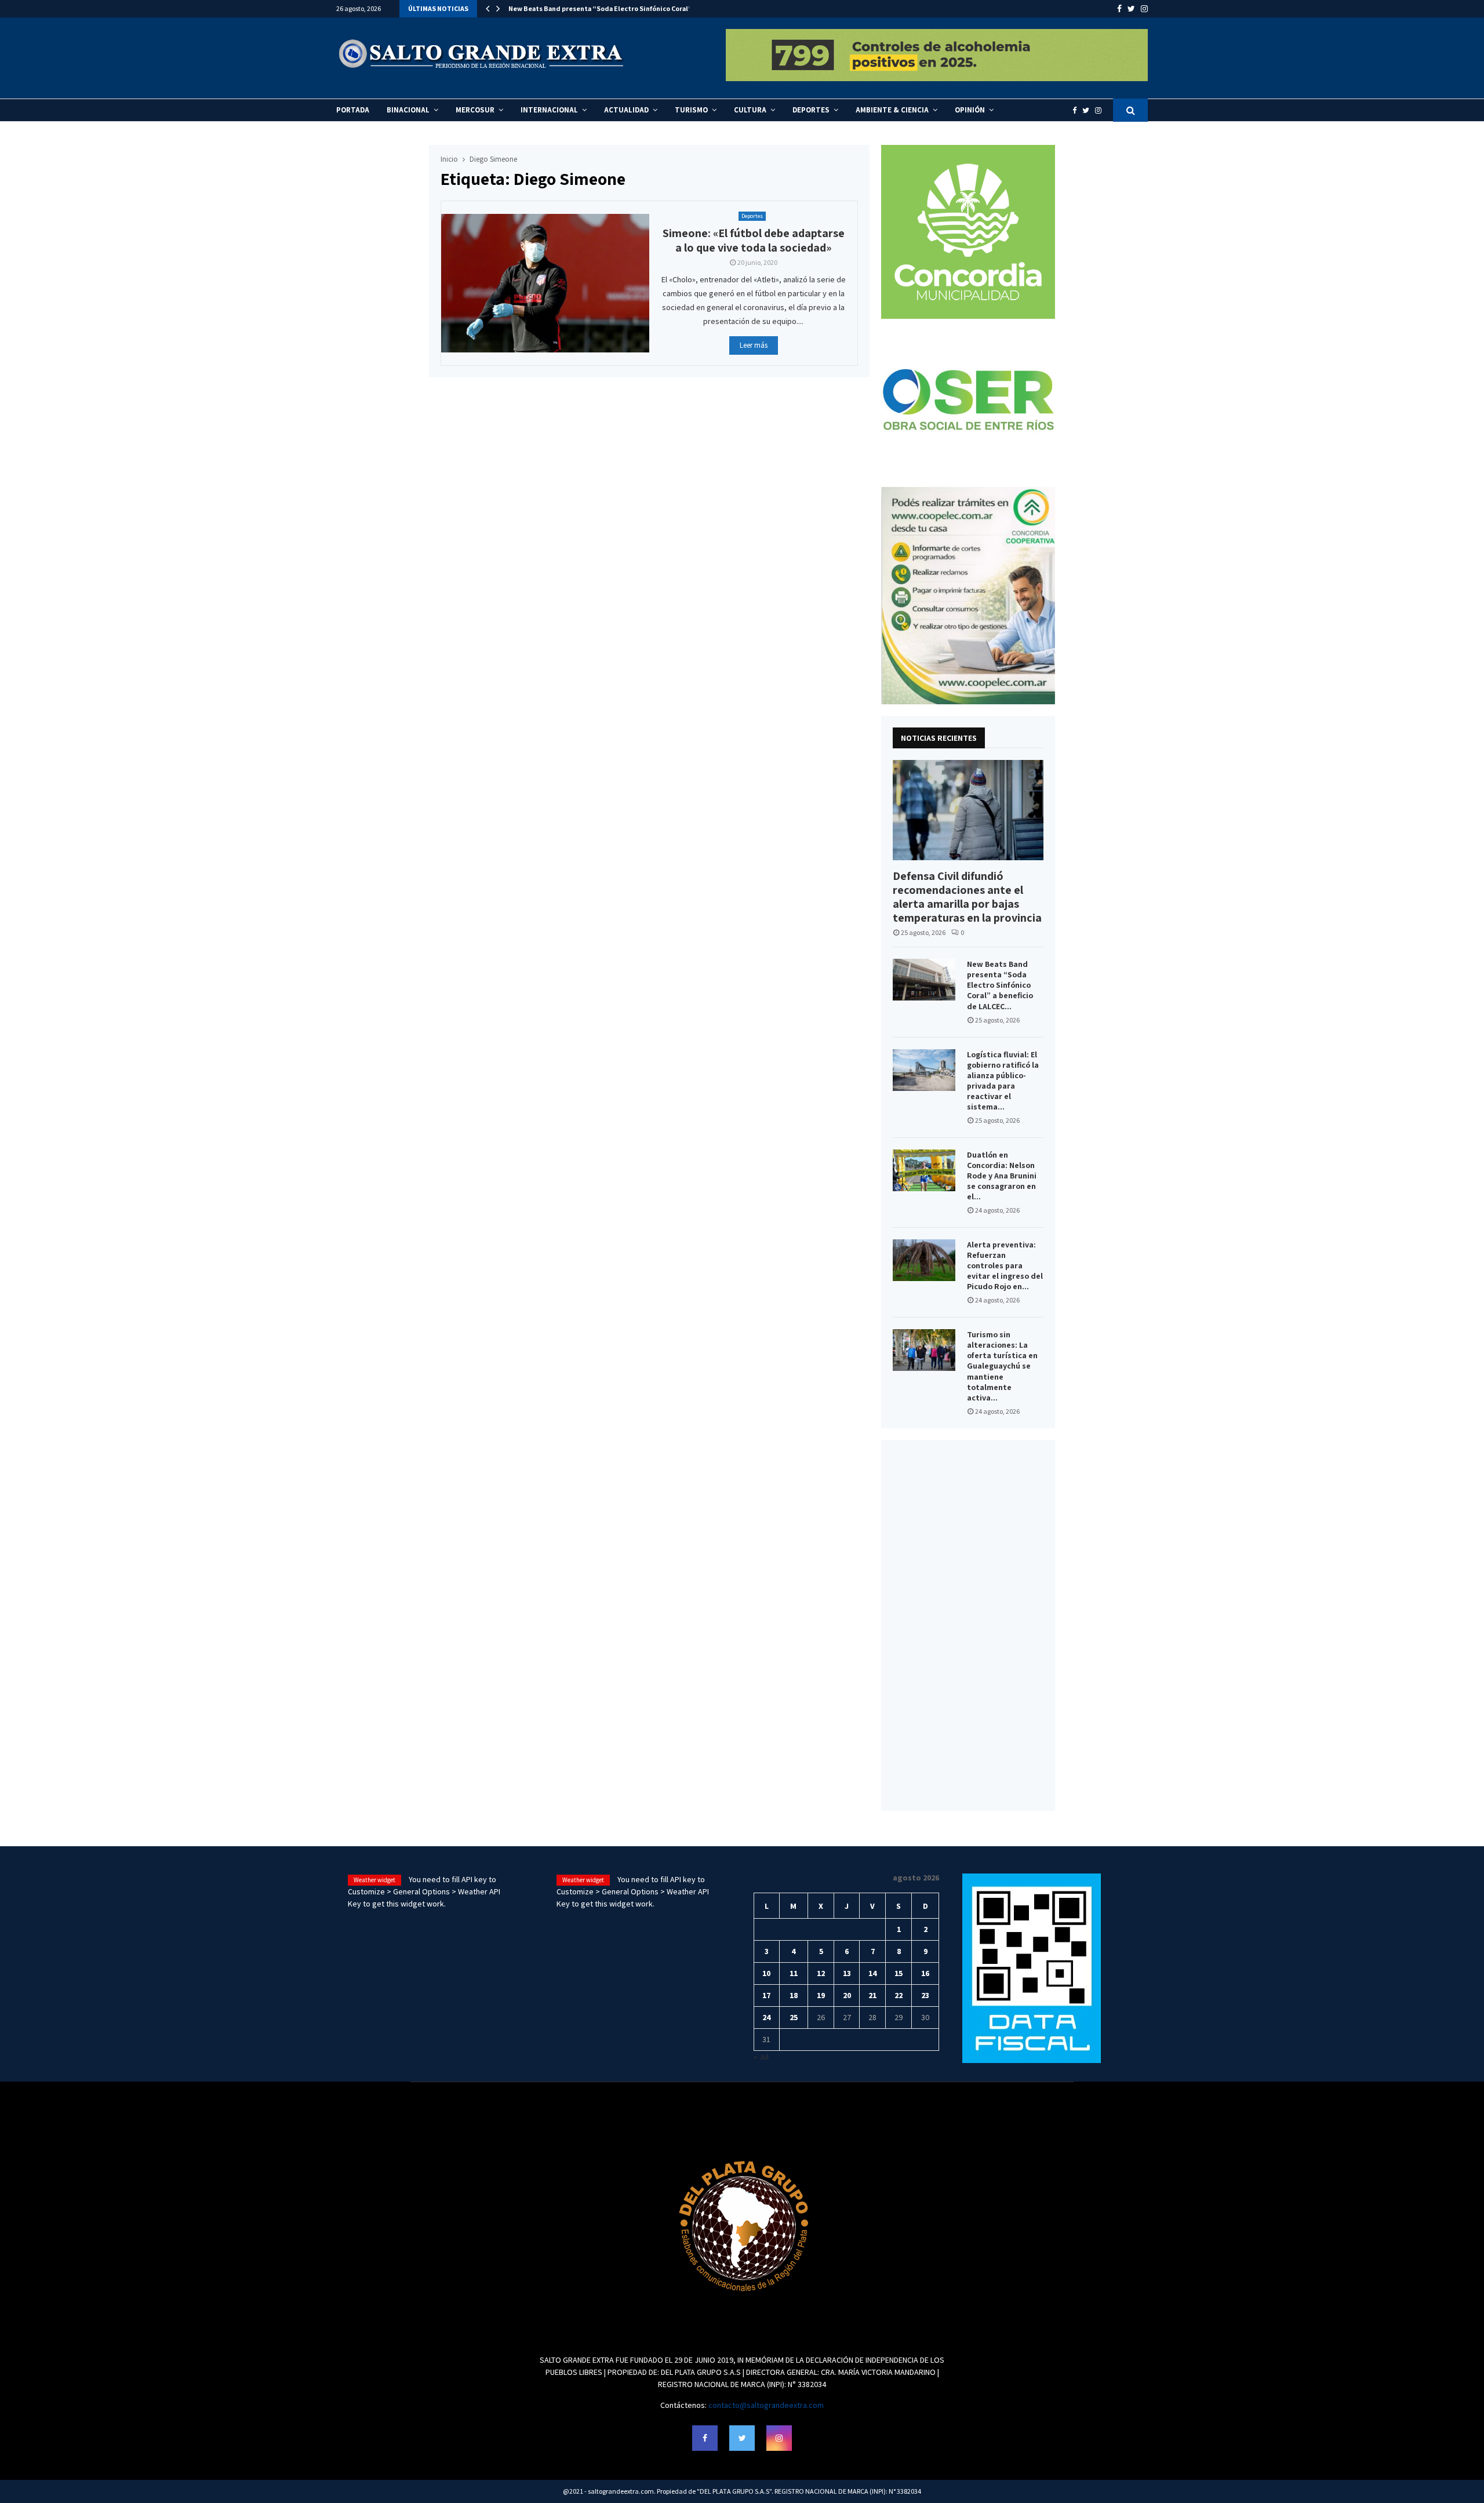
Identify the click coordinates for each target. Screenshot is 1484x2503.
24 (766, 2017)
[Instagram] (1101, 110)
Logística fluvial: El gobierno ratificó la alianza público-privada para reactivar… (634, 8)
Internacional (549, 110)
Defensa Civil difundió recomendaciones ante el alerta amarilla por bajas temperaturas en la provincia (967, 897)
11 (794, 1973)
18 (794, 1995)
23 (925, 1995)
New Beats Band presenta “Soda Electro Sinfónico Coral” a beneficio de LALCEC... (1000, 985)
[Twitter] (1089, 110)
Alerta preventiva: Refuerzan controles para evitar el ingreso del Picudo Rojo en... (1005, 1265)
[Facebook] (1077, 110)
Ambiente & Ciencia (892, 110)
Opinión (970, 110)
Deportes (811, 110)
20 (847, 1995)
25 (794, 2017)
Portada (353, 110)
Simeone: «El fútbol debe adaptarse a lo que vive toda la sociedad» (754, 240)
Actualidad (626, 110)
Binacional (408, 110)
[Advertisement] (968, 1625)
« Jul (761, 2057)
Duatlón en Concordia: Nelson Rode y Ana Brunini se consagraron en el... (1002, 1176)
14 (872, 1973)
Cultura (750, 110)
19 (821, 1995)
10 (766, 1973)
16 (925, 1973)
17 (766, 1995)
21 (872, 1995)
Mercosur (475, 110)
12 (821, 1973)
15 (899, 1973)
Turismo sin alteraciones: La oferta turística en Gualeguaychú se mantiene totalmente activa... (1002, 1366)
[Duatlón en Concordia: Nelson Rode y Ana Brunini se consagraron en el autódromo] (924, 1170)
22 (899, 1995)
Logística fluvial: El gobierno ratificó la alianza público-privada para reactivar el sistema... (1003, 1080)
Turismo (691, 110)
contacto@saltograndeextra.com (766, 2405)
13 (847, 1973)
